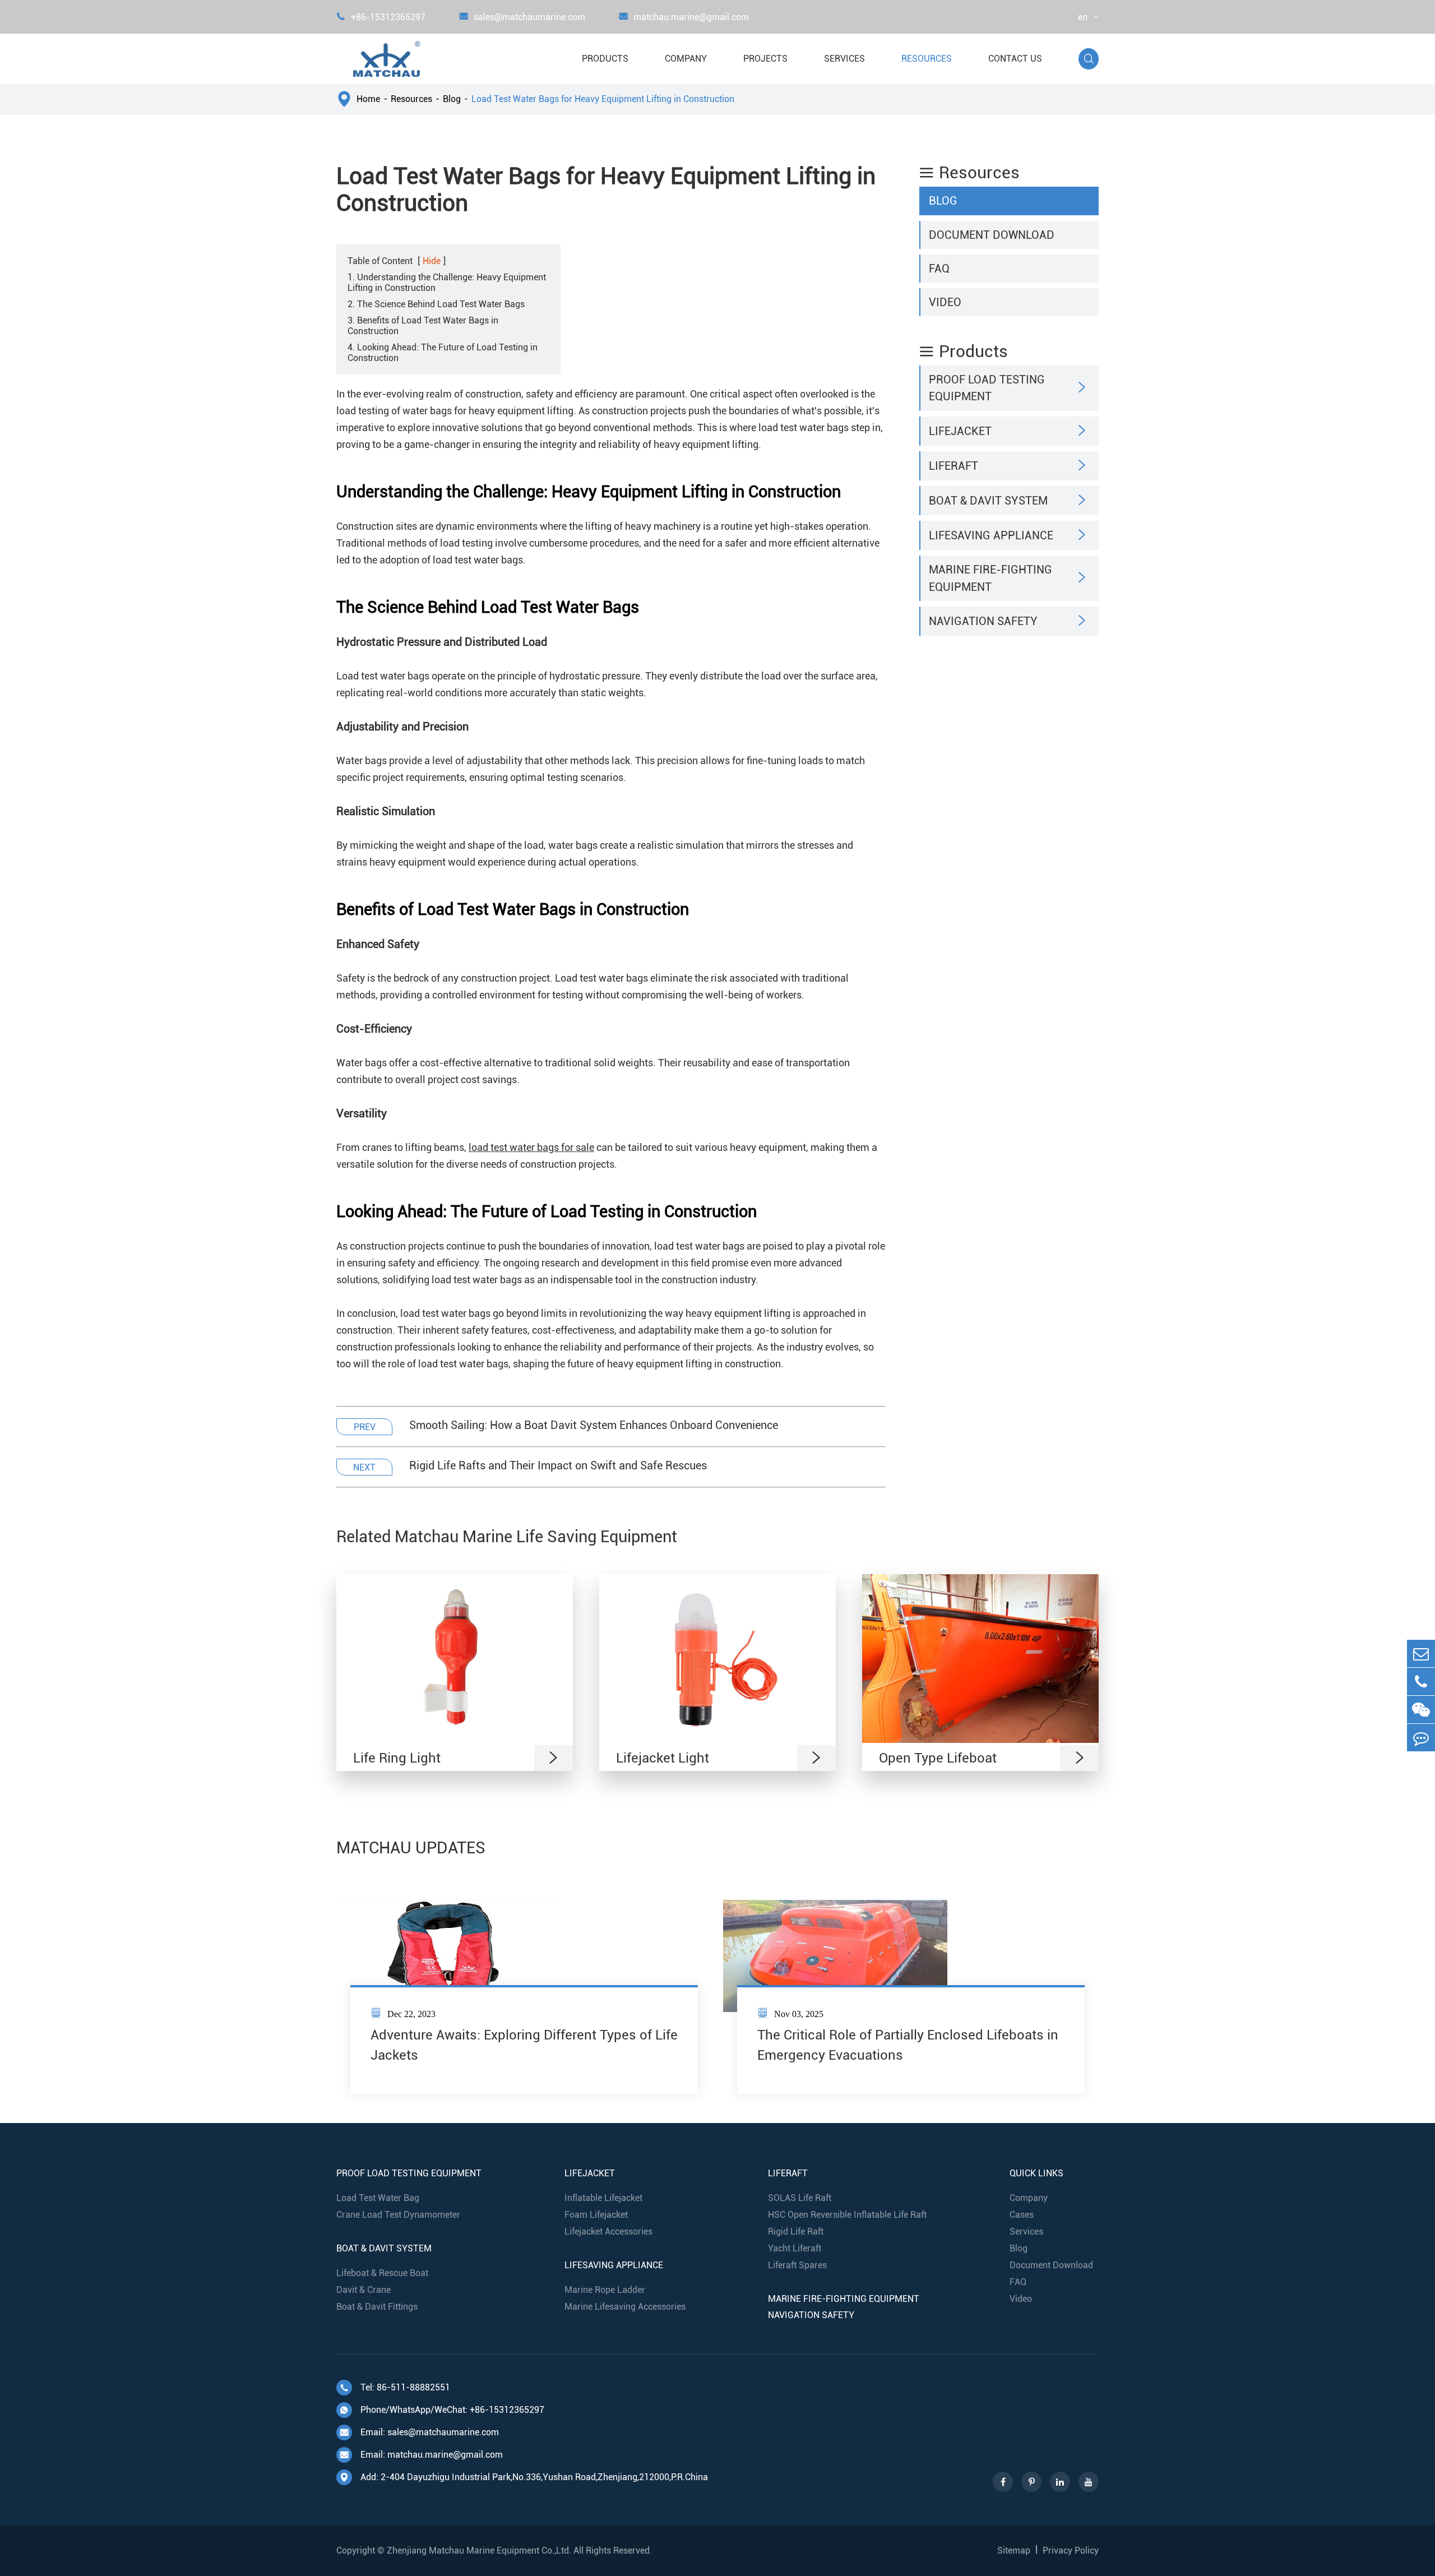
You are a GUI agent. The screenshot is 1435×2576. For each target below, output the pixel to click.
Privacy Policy (1071, 2550)
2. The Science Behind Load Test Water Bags (436, 304)
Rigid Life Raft (796, 2232)
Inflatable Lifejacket (603, 2198)
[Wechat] (1421, 1710)
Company (686, 59)
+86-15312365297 (381, 17)
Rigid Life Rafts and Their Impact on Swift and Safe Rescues (558, 1465)
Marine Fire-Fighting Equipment (990, 578)
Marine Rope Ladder (605, 2290)
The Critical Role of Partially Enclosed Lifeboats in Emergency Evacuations (908, 2045)
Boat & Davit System (988, 501)
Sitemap (1014, 2550)
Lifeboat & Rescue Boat (382, 2273)
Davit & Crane (364, 2290)
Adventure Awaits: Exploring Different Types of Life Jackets (524, 2045)
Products (605, 59)
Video (945, 302)
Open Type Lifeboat (938, 1758)
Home (368, 99)
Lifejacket (960, 431)
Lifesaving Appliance (991, 535)
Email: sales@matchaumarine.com (419, 2432)
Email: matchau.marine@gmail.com (421, 2455)
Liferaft (953, 465)
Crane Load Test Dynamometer (398, 2215)
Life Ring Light (397, 1758)
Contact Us (1015, 59)
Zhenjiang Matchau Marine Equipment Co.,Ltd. (479, 2550)
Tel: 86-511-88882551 (395, 2387)
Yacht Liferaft (795, 2248)
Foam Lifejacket (596, 2215)
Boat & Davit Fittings (377, 2307)
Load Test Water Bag (378, 2198)
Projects (765, 59)
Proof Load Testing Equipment (987, 388)
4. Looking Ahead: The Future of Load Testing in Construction (443, 353)
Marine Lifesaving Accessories (625, 2307)
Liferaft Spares (797, 2265)
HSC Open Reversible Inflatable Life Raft (847, 2215)
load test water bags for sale (531, 1147)
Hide (432, 261)
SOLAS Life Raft (800, 2198)
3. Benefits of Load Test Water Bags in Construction (423, 326)
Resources (927, 59)
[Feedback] (1421, 1738)
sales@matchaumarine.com (522, 17)
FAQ (939, 268)
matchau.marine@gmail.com (684, 17)
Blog (452, 99)
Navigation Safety (983, 621)
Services (844, 59)
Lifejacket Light (663, 1758)
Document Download (992, 234)
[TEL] (1421, 1682)
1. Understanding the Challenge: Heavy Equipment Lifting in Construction (447, 283)
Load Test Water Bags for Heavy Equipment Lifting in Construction (603, 99)
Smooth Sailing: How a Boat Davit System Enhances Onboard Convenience (594, 1425)
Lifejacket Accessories (608, 2232)
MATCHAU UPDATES (411, 1848)
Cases (1022, 2215)
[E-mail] (1421, 1654)
